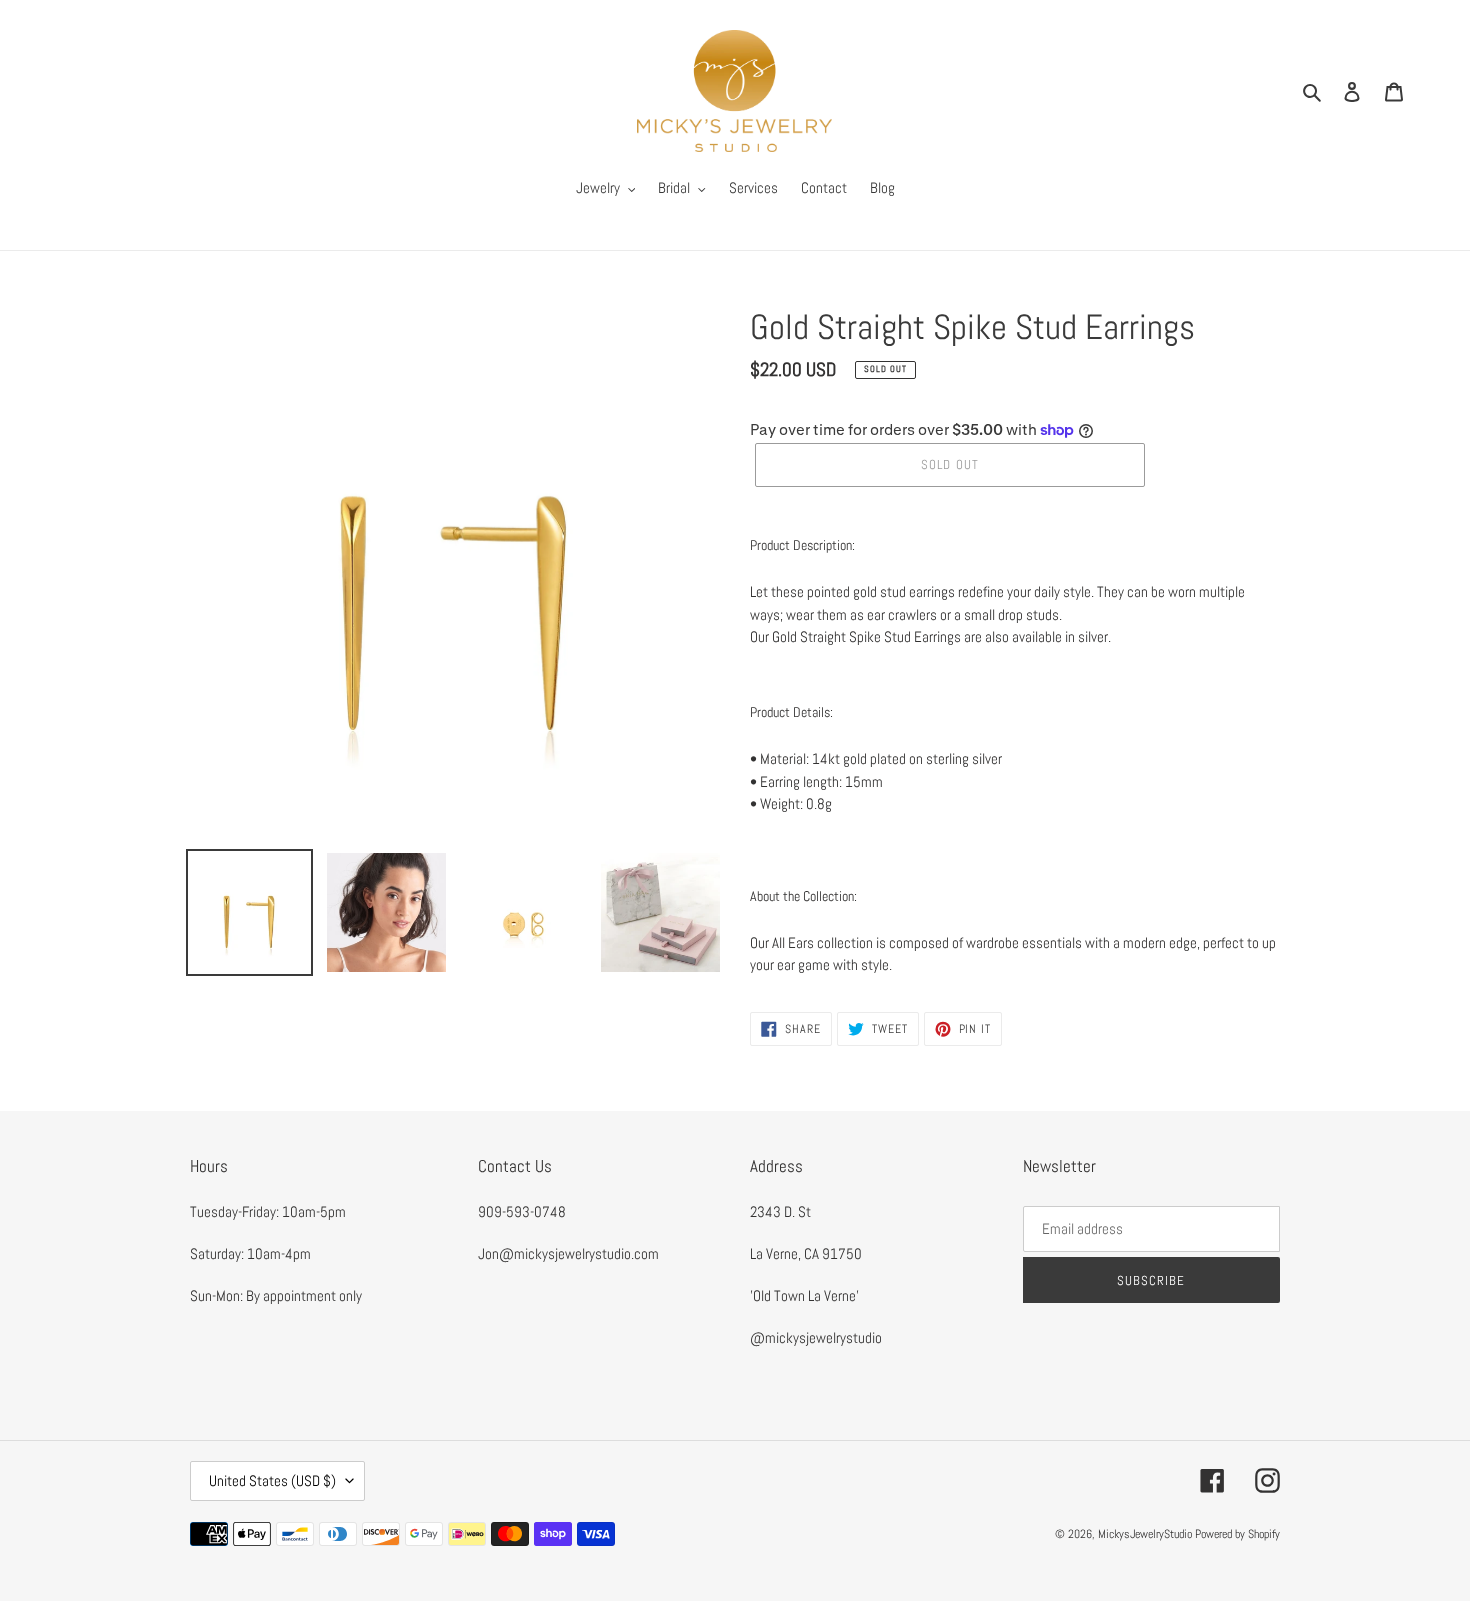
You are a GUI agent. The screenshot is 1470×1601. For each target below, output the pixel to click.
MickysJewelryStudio (1145, 1534)
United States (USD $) (272, 1480)
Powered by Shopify (1237, 1534)
